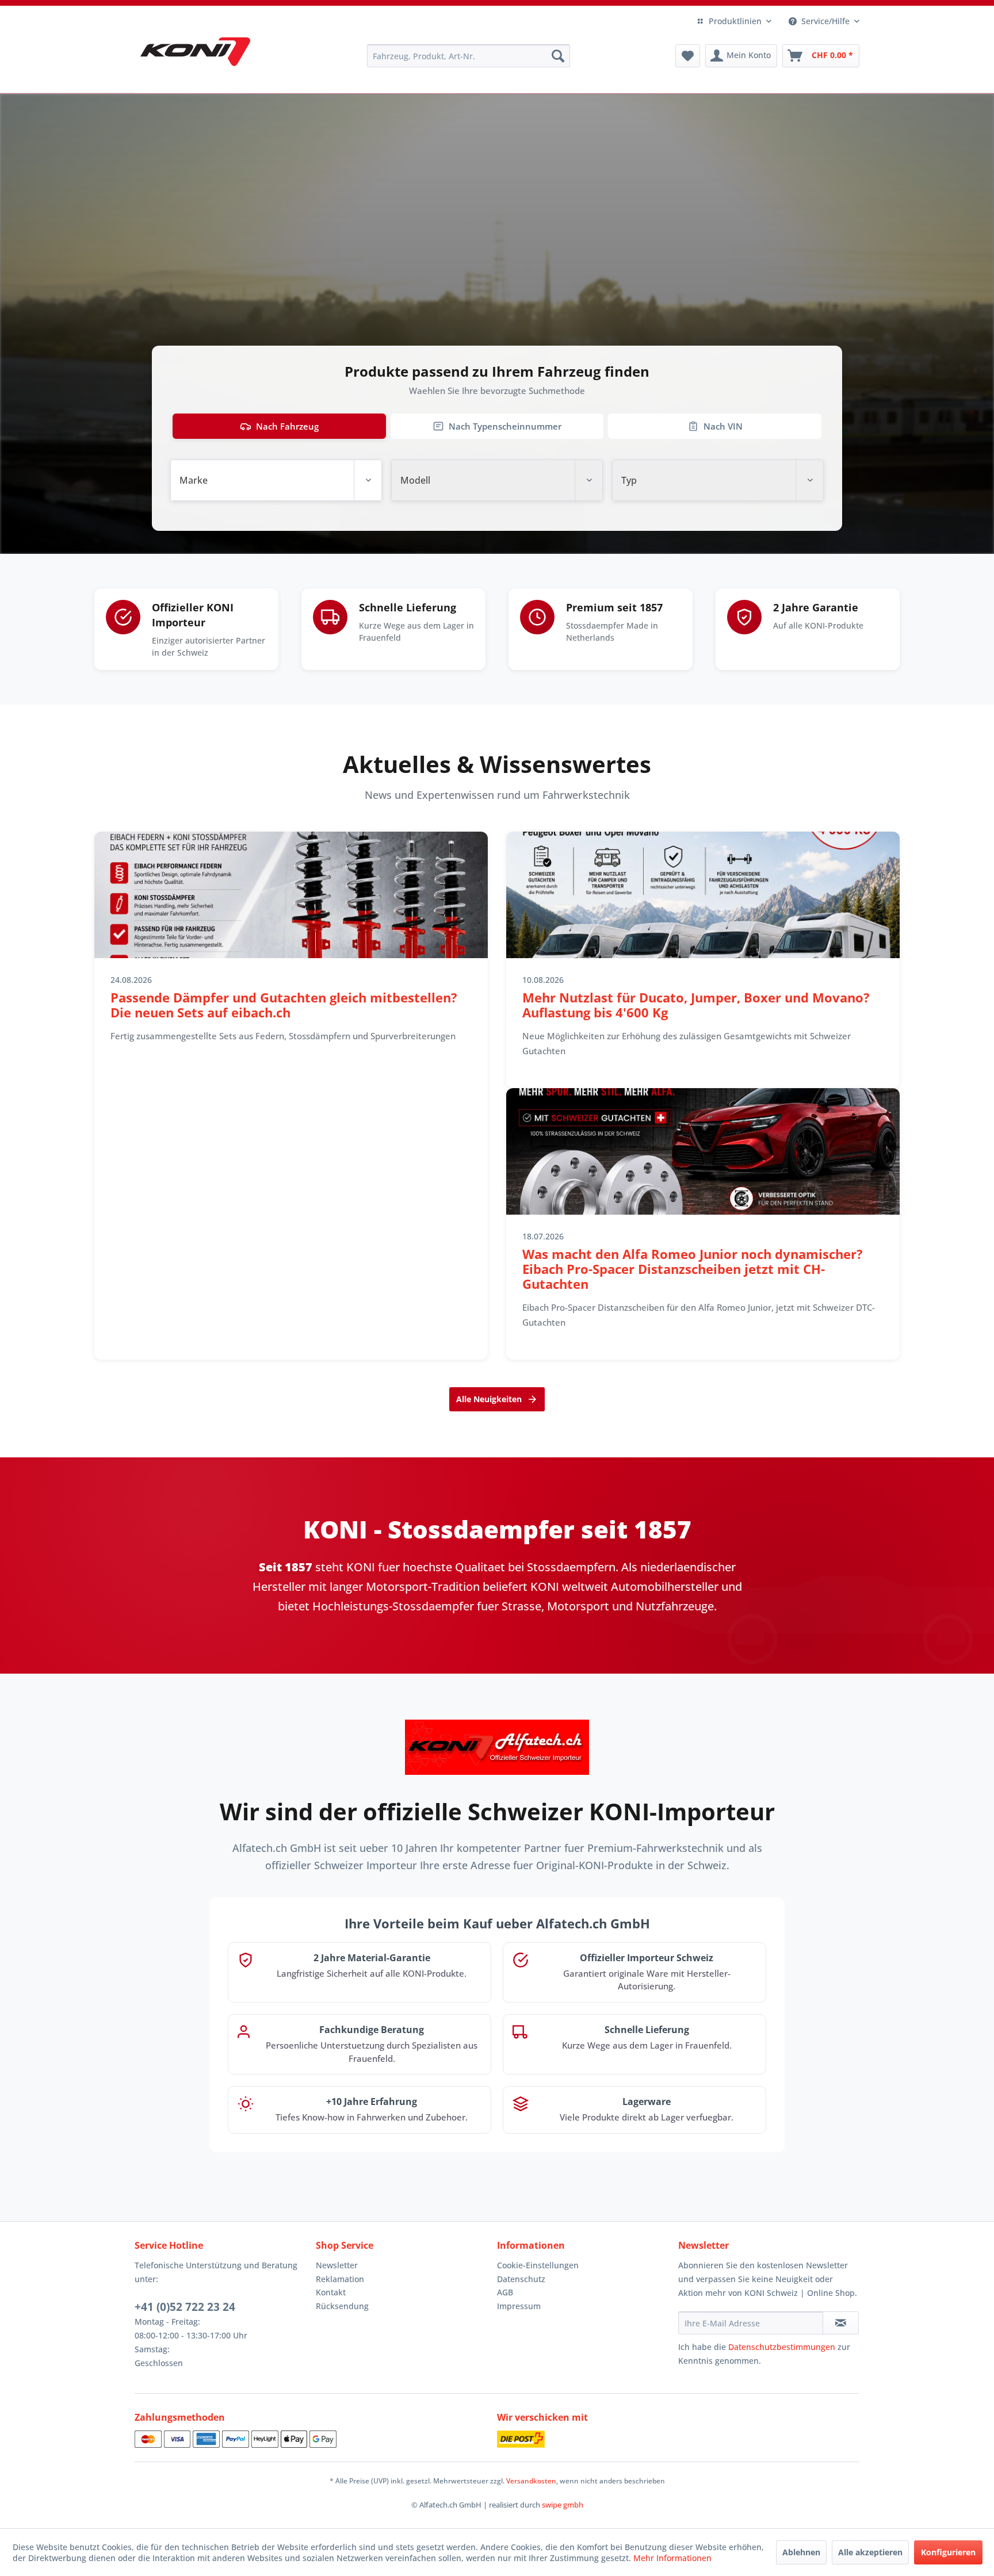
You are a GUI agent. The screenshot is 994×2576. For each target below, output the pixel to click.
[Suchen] (558, 56)
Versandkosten (531, 2481)
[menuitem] (469, 56)
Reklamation (340, 2279)
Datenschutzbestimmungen (782, 2347)
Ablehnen (801, 2552)
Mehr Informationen (672, 2558)
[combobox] (276, 480)
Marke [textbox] (194, 480)
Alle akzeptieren (870, 2552)
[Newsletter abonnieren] (841, 2323)
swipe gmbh (563, 2505)
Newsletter (337, 2265)
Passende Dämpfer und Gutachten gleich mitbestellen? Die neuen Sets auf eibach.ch (284, 1005)
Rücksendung (342, 2306)
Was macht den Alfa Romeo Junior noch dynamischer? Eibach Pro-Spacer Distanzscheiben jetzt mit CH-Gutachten (693, 1269)
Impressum (519, 2306)
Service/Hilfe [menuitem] (825, 21)
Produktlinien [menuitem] (735, 21)
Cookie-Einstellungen (538, 2265)
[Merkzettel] (688, 56)
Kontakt (331, 2292)
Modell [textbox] (415, 480)
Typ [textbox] (629, 480)
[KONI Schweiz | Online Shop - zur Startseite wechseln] (195, 52)
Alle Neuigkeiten (489, 1399)
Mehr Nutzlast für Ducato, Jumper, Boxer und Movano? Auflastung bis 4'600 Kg (696, 1005)
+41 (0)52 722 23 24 (185, 2307)
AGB (505, 2292)
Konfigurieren (948, 2552)
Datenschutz (521, 2279)
